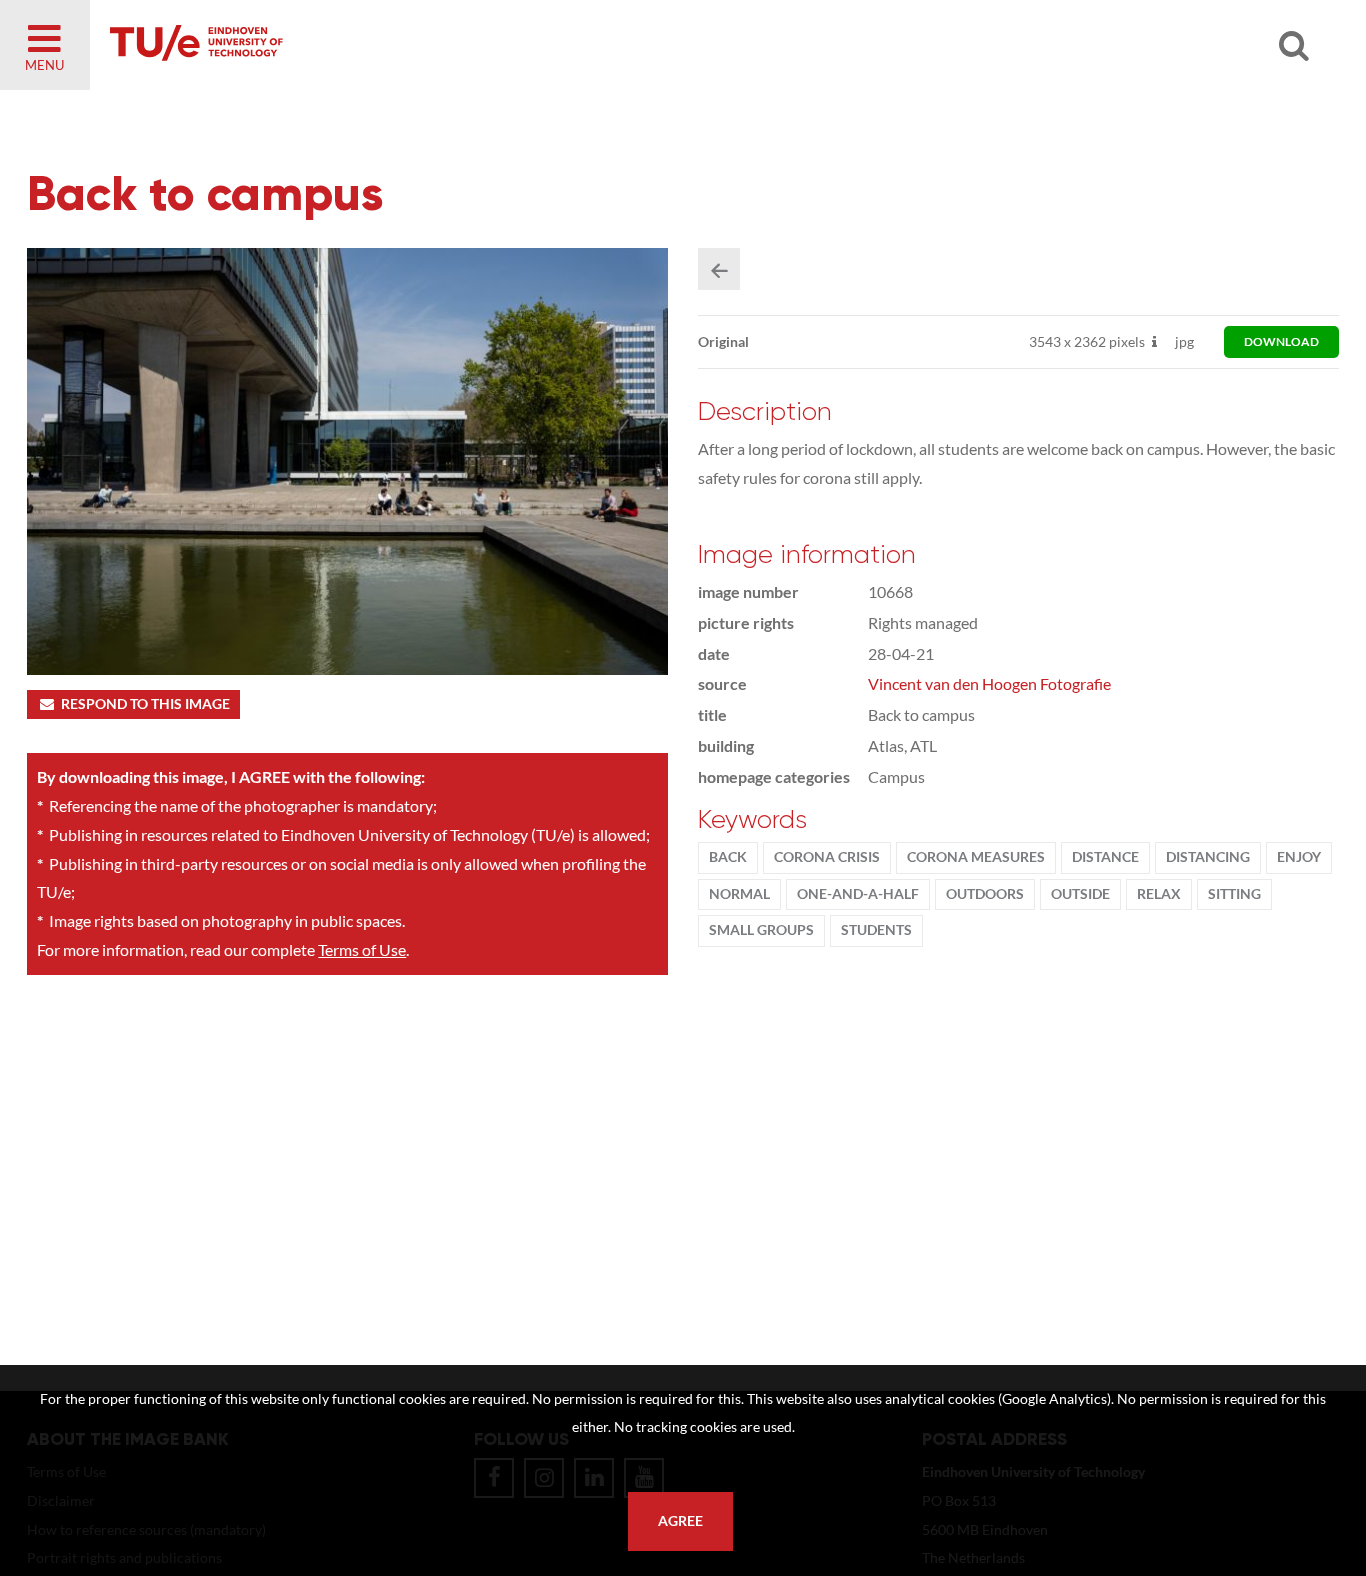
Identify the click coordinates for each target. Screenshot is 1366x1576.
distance (1105, 857)
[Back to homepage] (340, 45)
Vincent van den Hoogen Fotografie (989, 683)
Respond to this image (145, 704)
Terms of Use (362, 949)
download (1281, 341)
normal (739, 894)
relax (1159, 894)
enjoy (1299, 857)
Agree (680, 1521)
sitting (1234, 894)
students (876, 930)
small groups (761, 930)
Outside (1080, 894)
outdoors (985, 894)
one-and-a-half (858, 894)
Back (728, 857)
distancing (1208, 857)
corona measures (976, 857)
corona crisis (827, 857)
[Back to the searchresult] (719, 269)
